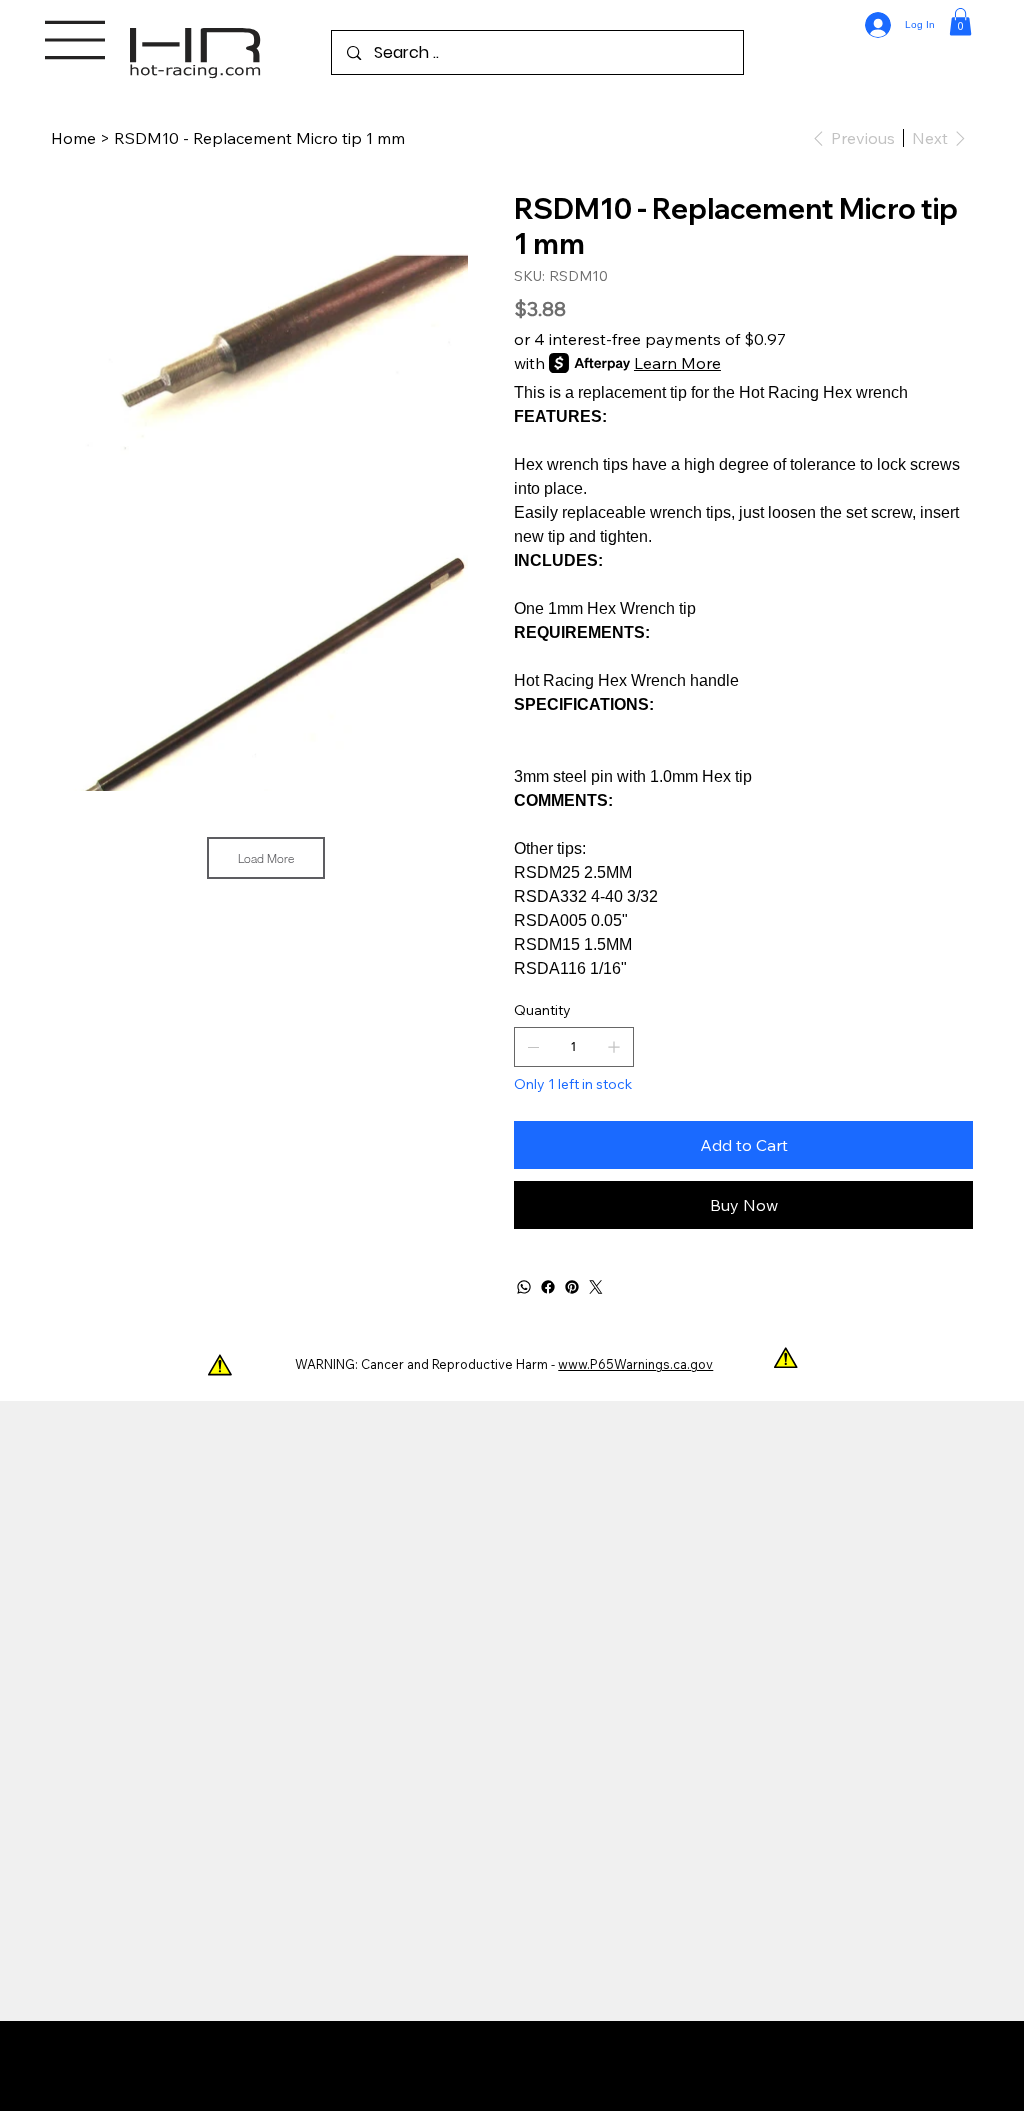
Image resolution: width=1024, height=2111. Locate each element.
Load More (266, 858)
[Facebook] (548, 1287)
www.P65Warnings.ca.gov (635, 1364)
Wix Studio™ (637, 2066)
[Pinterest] (572, 1287)
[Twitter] (596, 1287)
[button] (960, 21)
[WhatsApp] (524, 1287)
